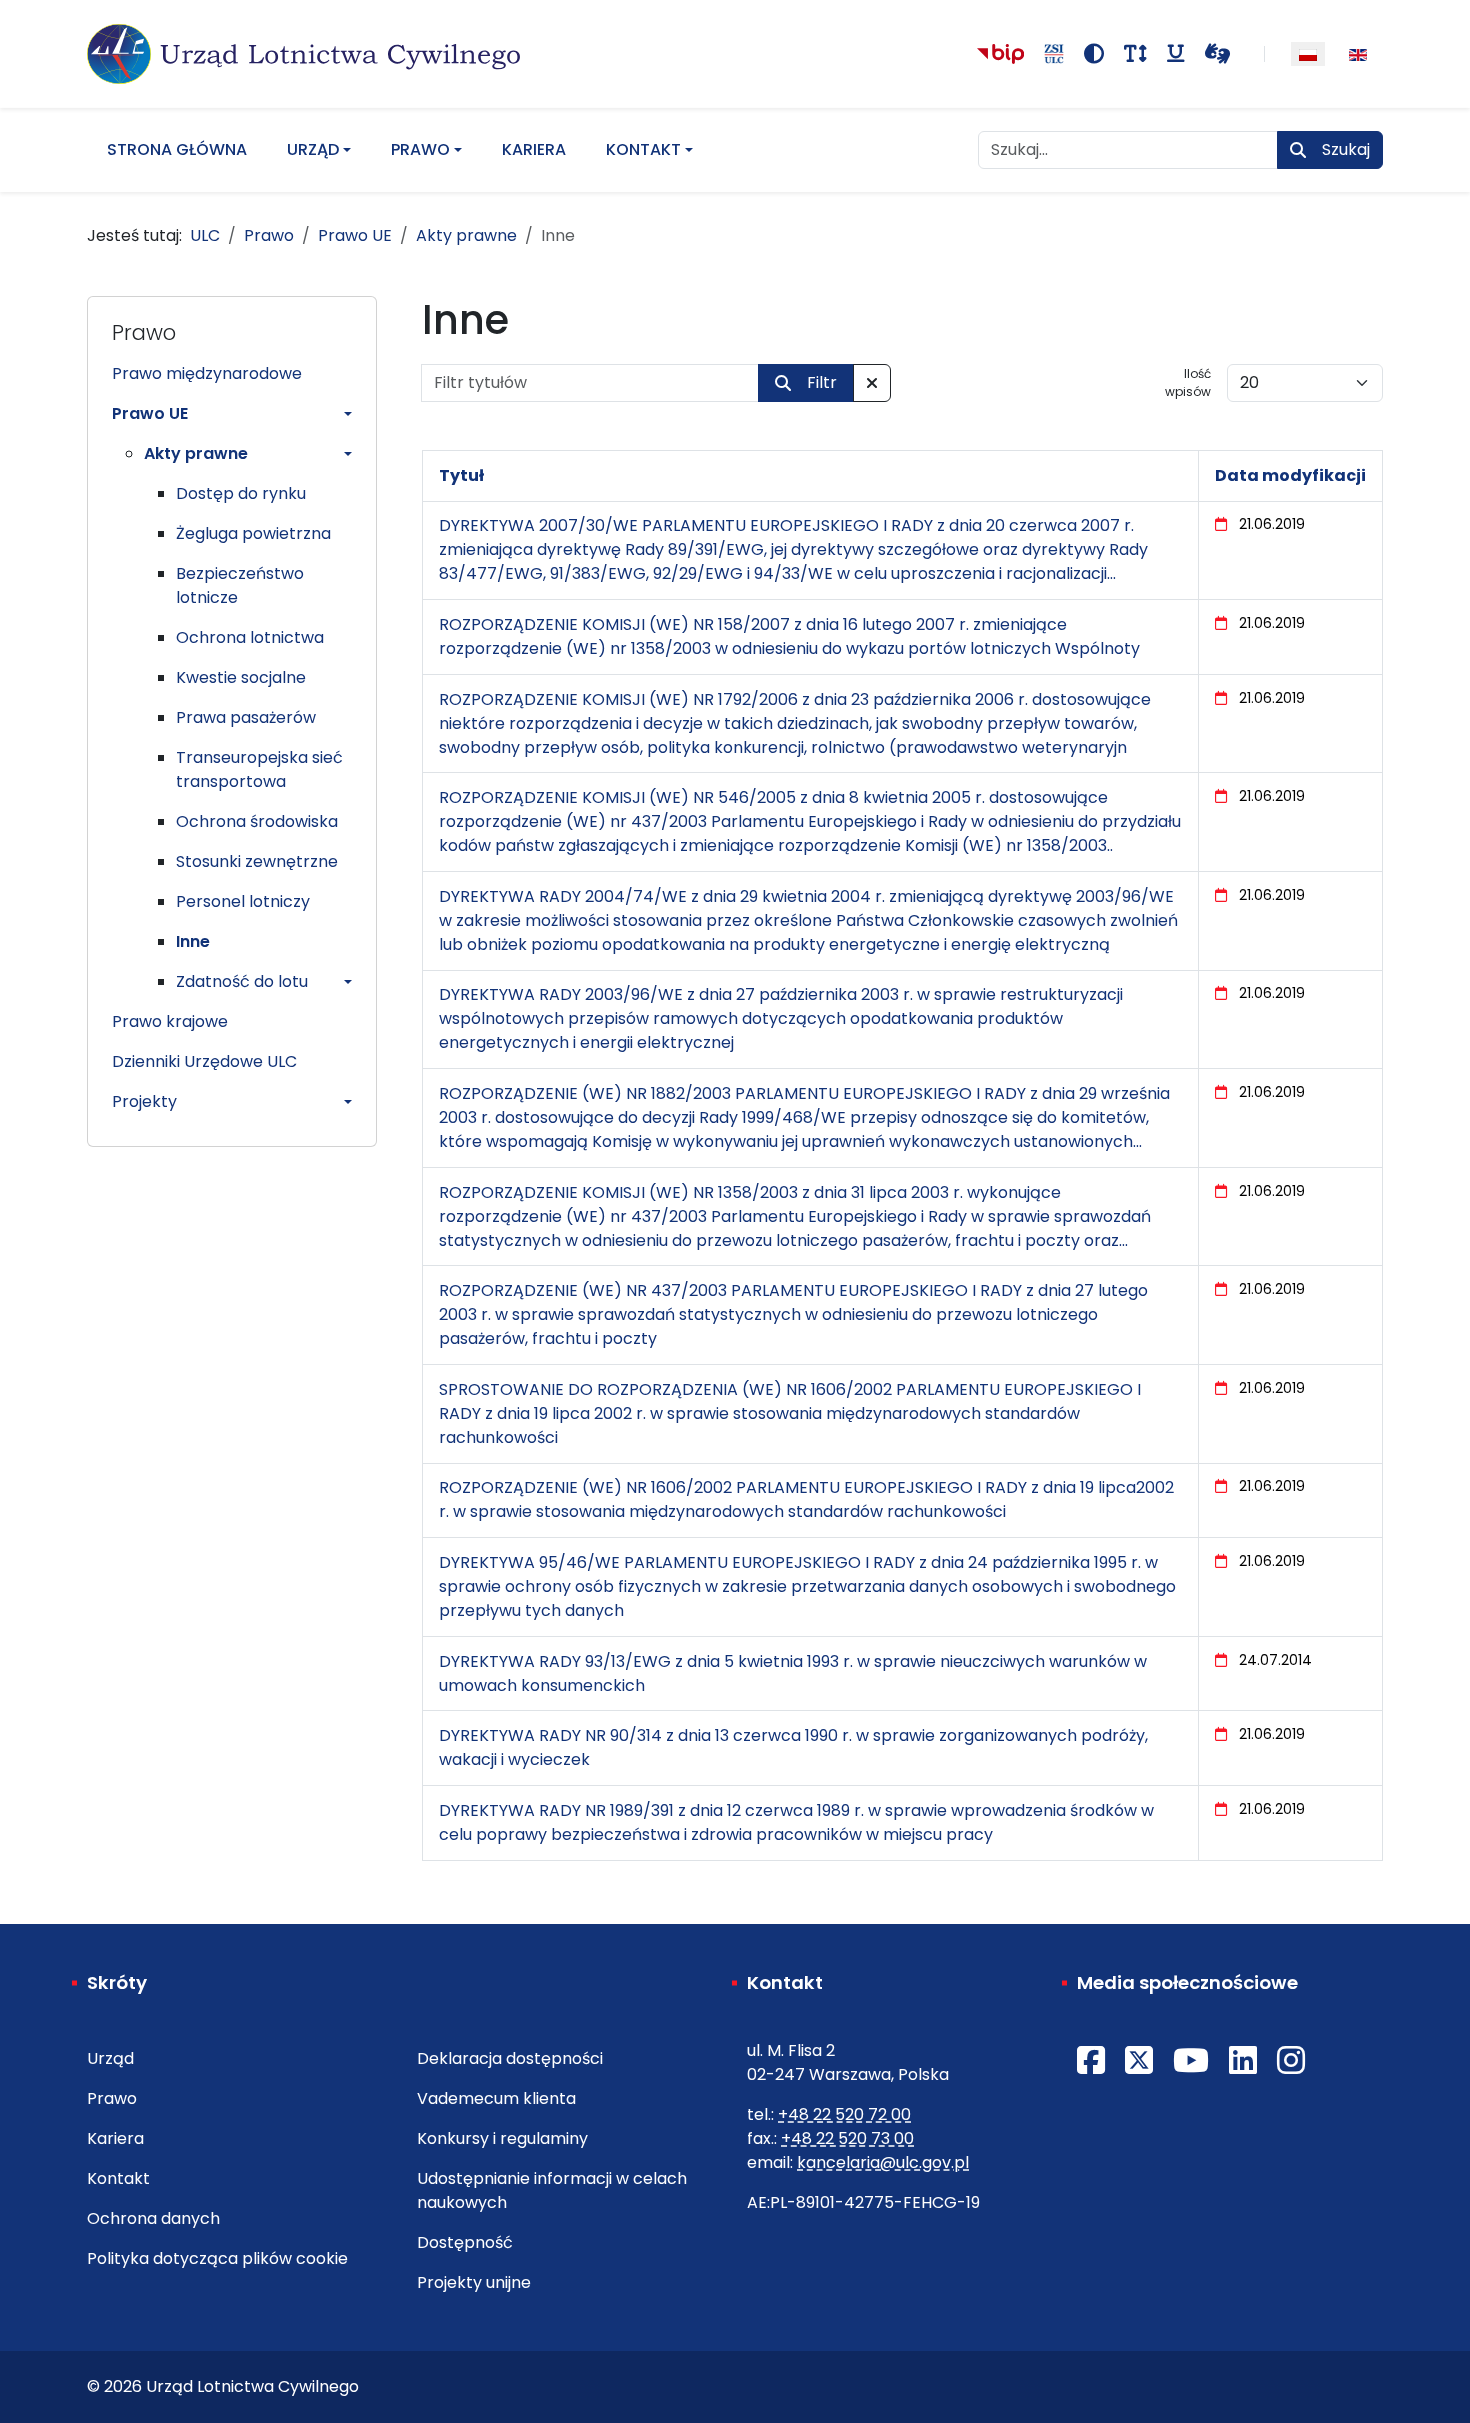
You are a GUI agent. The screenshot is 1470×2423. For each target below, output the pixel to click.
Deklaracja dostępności (510, 2058)
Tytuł (461, 475)
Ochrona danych (153, 2218)
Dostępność (465, 2242)
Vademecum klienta (496, 2098)
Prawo (420, 149)
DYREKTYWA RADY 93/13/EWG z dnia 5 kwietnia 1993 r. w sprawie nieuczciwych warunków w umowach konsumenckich (793, 1673)
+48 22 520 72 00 (844, 2114)
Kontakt (643, 149)
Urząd (313, 149)
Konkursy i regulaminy (502, 2138)
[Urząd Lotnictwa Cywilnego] (303, 54)
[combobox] (1128, 150)
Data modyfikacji (1290, 475)
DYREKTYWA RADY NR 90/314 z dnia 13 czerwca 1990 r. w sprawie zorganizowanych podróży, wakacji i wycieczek (793, 1747)
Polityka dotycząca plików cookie (217, 2258)
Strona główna (177, 149)
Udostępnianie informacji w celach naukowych (552, 2190)
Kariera (534, 149)
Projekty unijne (474, 2282)
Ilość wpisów (1188, 382)
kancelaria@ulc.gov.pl (883, 2162)
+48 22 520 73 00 (847, 2138)
